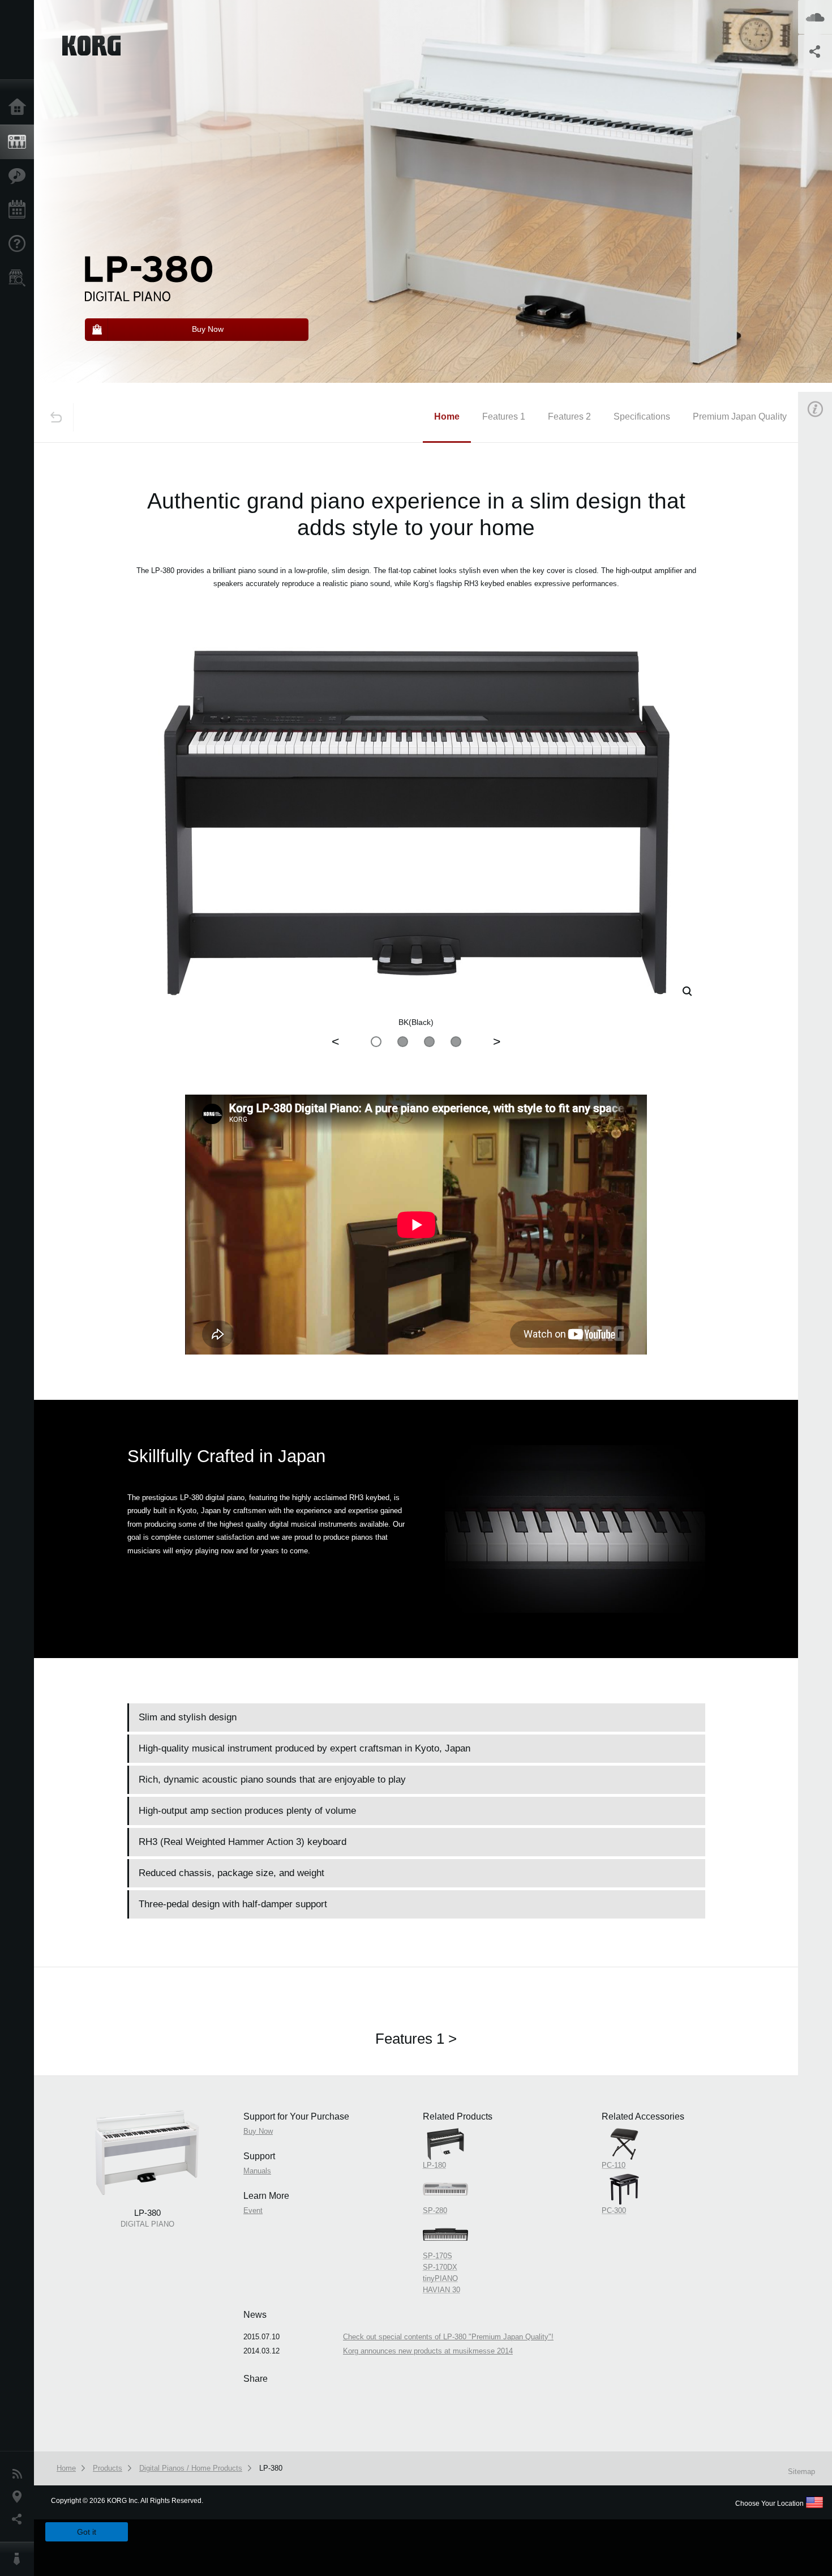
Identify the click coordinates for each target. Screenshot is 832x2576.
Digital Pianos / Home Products (191, 2468)
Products (20, 142)
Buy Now (258, 2131)
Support (20, 244)
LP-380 (271, 2468)
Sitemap (801, 2472)
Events (20, 210)
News (20, 2474)
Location (20, 2497)
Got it (87, 2532)
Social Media (20, 2519)
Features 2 (569, 416)
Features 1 (504, 416)
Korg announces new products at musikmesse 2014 (428, 2351)
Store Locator (20, 278)
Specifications (642, 416)
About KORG (20, 2559)
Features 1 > (416, 2039)
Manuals (257, 2171)
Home (20, 108)
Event (253, 2210)
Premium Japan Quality (740, 416)
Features (20, 176)
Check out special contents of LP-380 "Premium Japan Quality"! (448, 2337)
